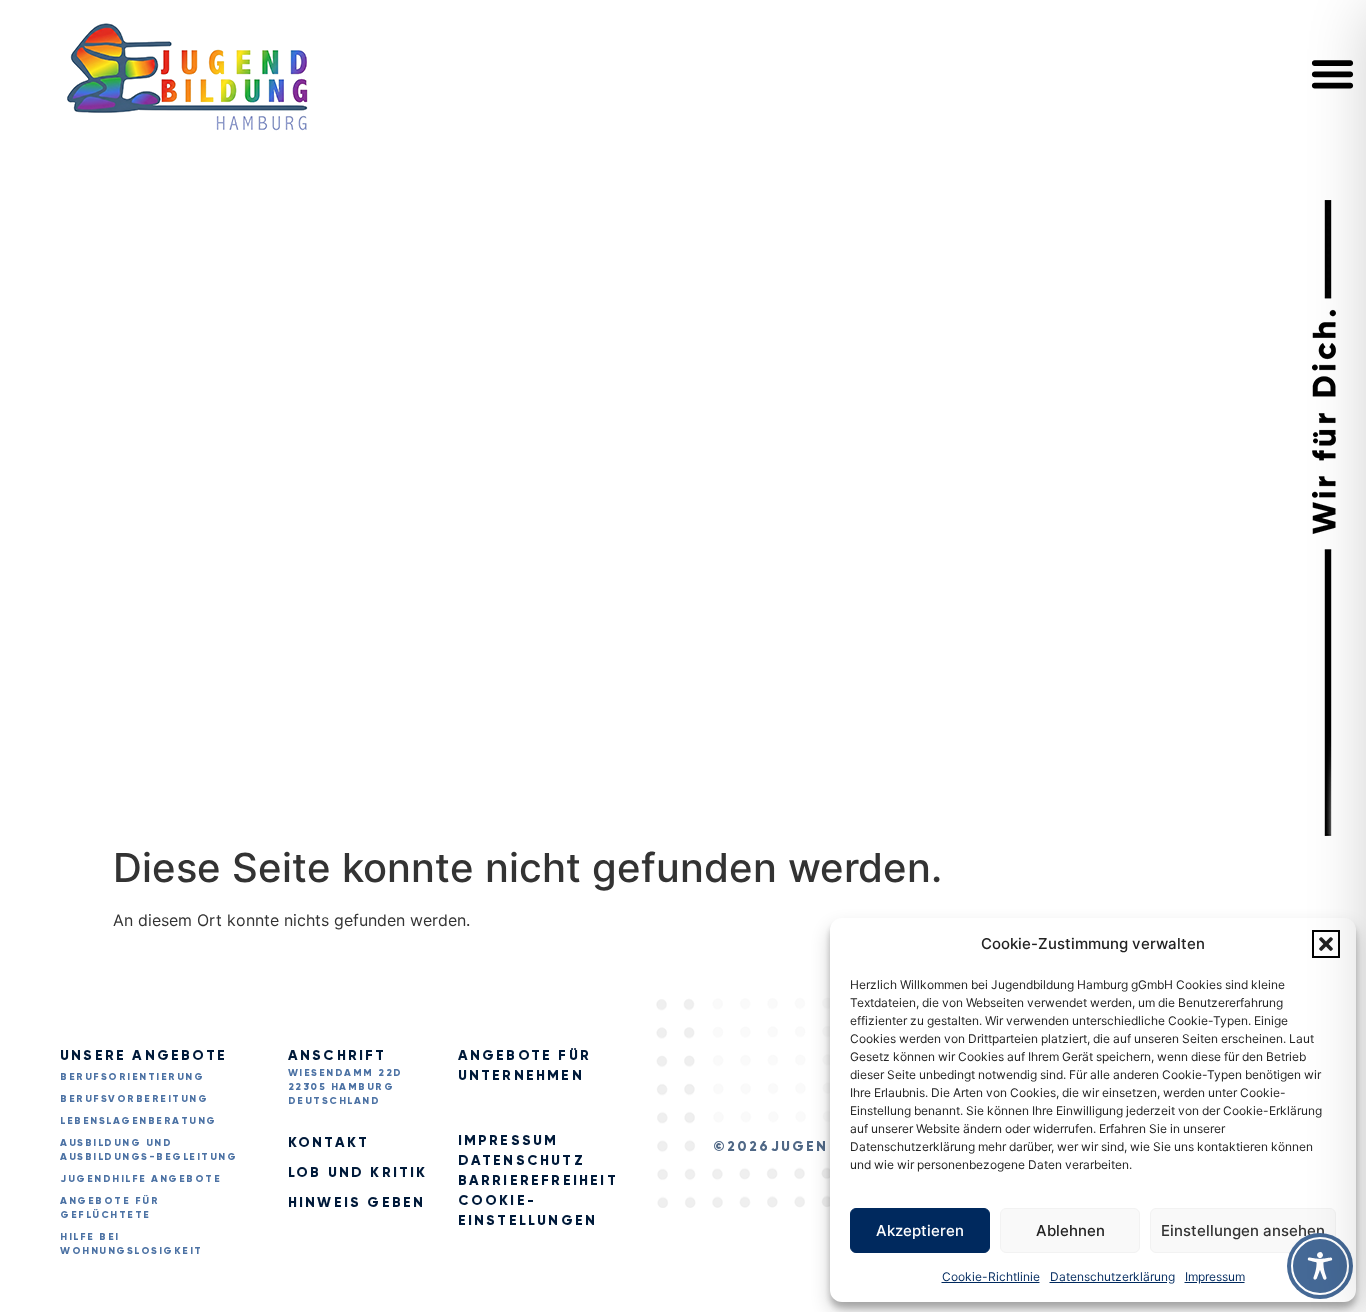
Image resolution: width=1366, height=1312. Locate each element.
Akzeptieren (920, 1230)
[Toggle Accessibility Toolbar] (1320, 1266)
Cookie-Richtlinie (991, 1276)
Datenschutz (521, 1160)
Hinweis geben (357, 1202)
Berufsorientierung (132, 1076)
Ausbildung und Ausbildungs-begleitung (148, 1149)
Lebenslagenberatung (138, 1120)
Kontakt (328, 1142)
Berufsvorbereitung (134, 1098)
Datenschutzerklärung (1112, 1276)
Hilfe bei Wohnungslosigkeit (131, 1243)
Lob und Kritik (358, 1172)
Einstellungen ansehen (1243, 1230)
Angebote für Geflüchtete (109, 1207)
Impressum (1215, 1276)
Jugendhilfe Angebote (140, 1178)
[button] (1326, 944)
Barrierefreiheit (538, 1180)
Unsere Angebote (143, 1055)
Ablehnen (1070, 1230)
